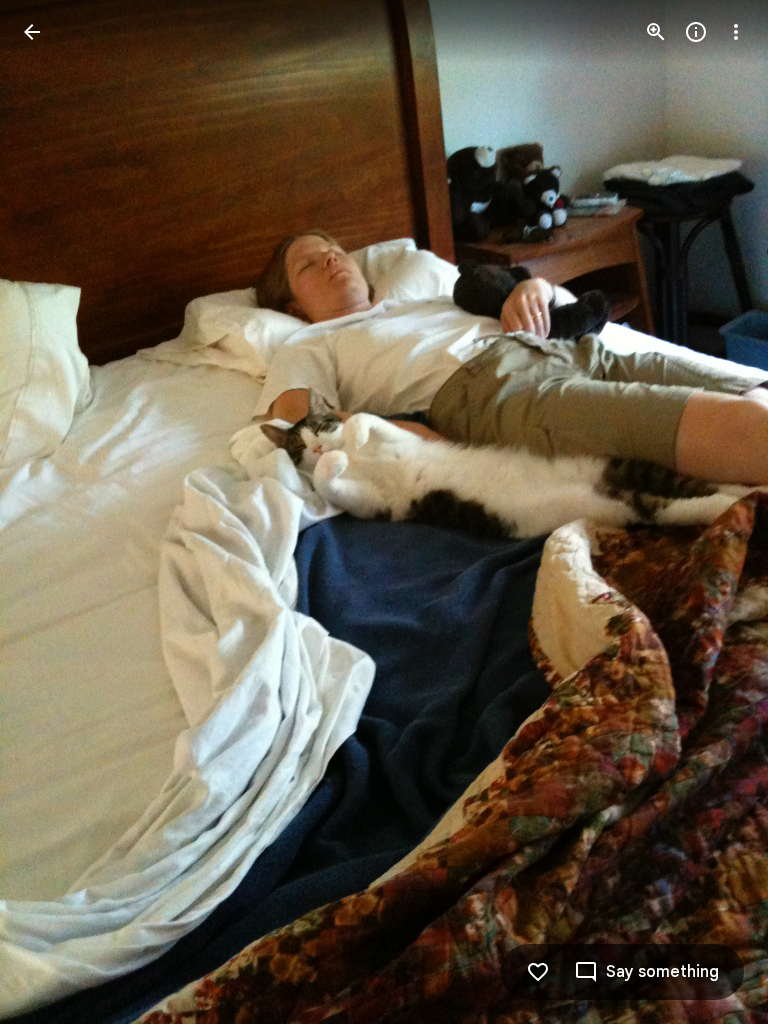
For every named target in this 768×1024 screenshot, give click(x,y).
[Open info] (696, 32)
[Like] (538, 972)
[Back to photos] (32, 32)
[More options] (736, 32)
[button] (56, 512)
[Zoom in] (656, 32)
